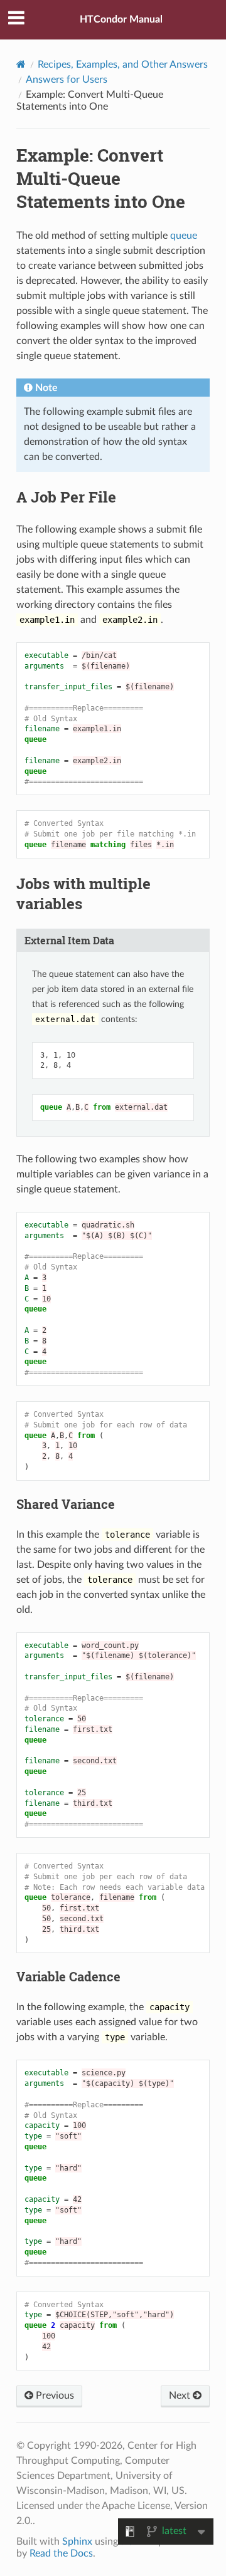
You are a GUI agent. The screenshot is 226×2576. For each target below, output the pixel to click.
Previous (54, 2396)
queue (184, 236)
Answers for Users (67, 80)
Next (181, 2396)
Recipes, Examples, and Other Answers (123, 65)
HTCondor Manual (121, 19)
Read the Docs (61, 2553)
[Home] (21, 64)
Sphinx (77, 2542)
